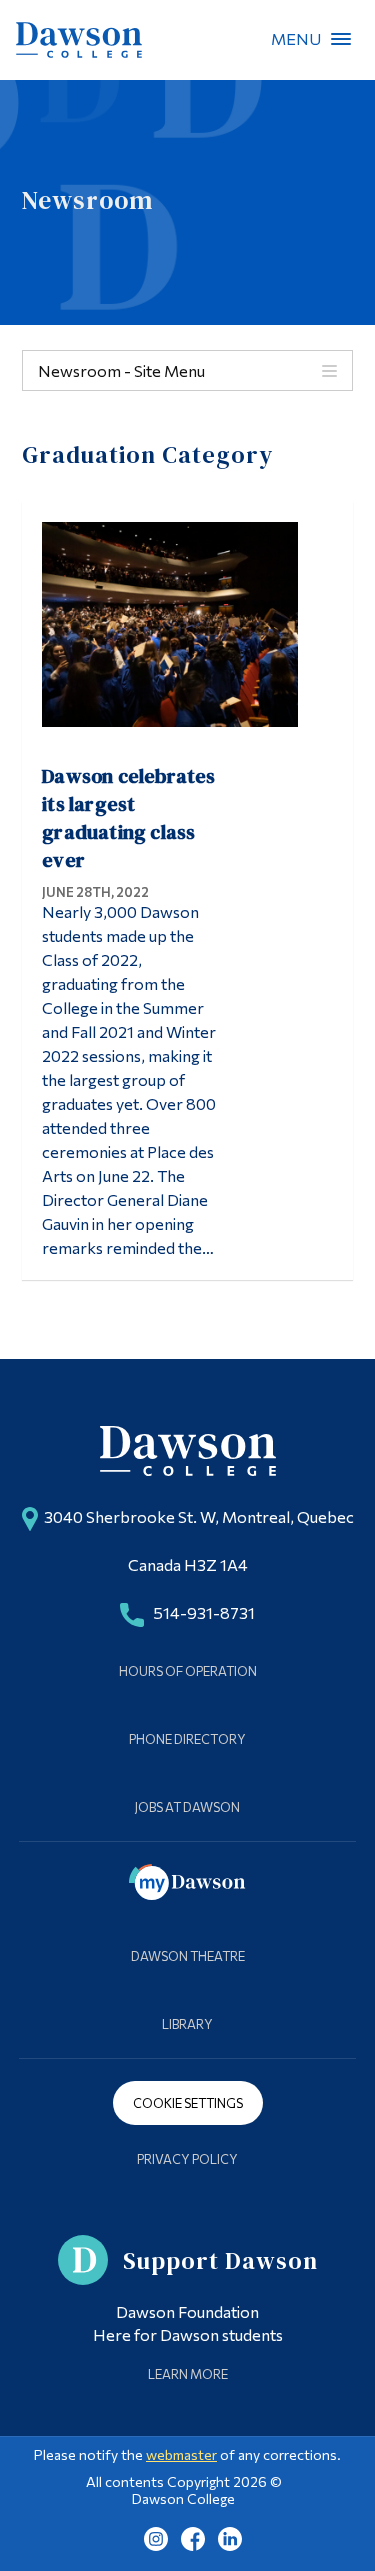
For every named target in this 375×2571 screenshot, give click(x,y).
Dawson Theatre (188, 1956)
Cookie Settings (188, 2103)
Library (187, 2024)
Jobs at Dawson (187, 1807)
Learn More (188, 2374)
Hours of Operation (188, 1671)
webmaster (181, 2454)
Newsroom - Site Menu (121, 370)
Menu (341, 39)
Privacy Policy (187, 2159)
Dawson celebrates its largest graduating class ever (128, 818)
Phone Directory (187, 1739)
